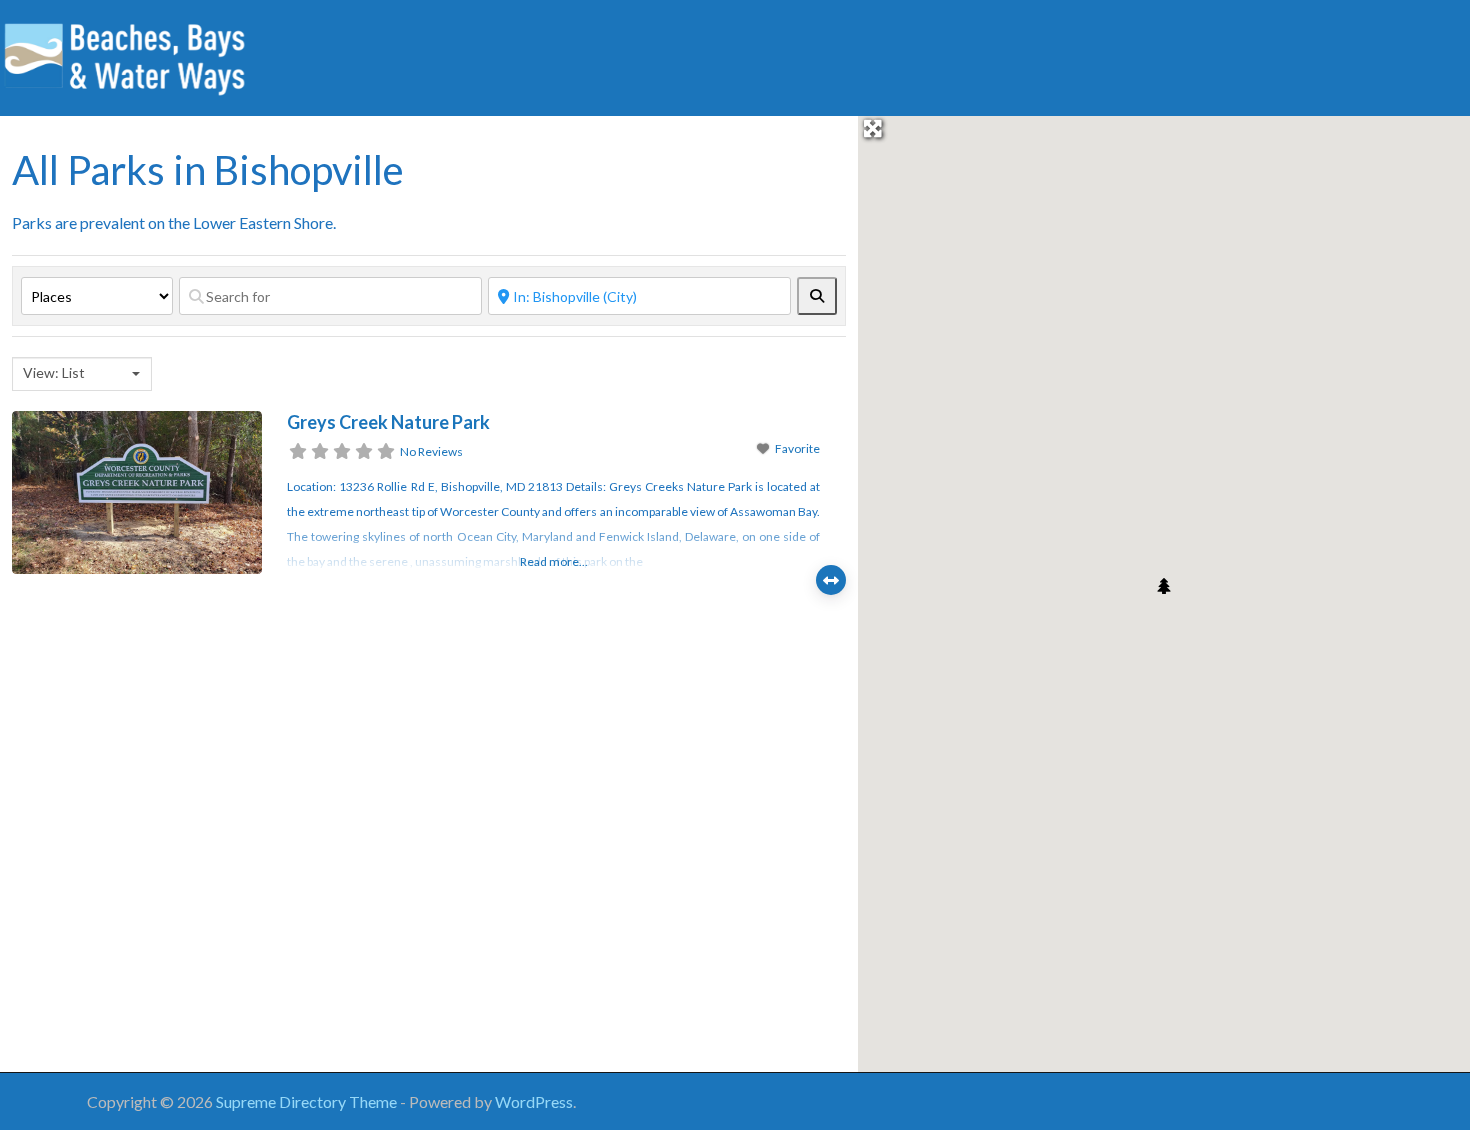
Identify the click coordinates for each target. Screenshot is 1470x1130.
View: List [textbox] (54, 372)
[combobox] (82, 374)
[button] (1164, 586)
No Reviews (431, 451)
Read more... (554, 561)
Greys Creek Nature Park (388, 422)
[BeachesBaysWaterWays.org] (125, 55)
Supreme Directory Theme (308, 1101)
